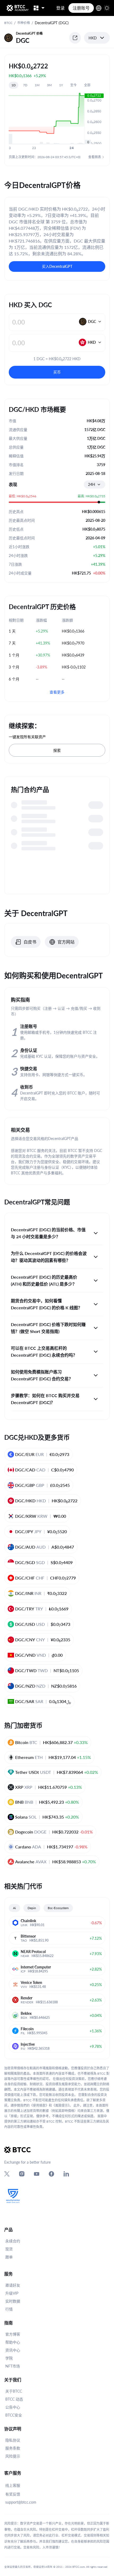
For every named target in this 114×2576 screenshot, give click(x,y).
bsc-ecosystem (58, 1908)
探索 (57, 750)
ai (14, 1908)
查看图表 (95, 157)
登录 (60, 8)
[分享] (75, 38)
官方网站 (66, 942)
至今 (73, 85)
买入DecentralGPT (57, 266)
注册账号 (81, 8)
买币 (57, 372)
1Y (61, 85)
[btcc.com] (17, 8)
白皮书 (30, 942)
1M (37, 85)
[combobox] (95, 485)
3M (49, 85)
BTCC (8, 23)
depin (32, 1908)
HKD (93, 38)
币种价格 (24, 23)
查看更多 (57, 692)
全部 (87, 85)
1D (14, 85)
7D (25, 85)
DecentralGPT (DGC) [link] (52, 23)
